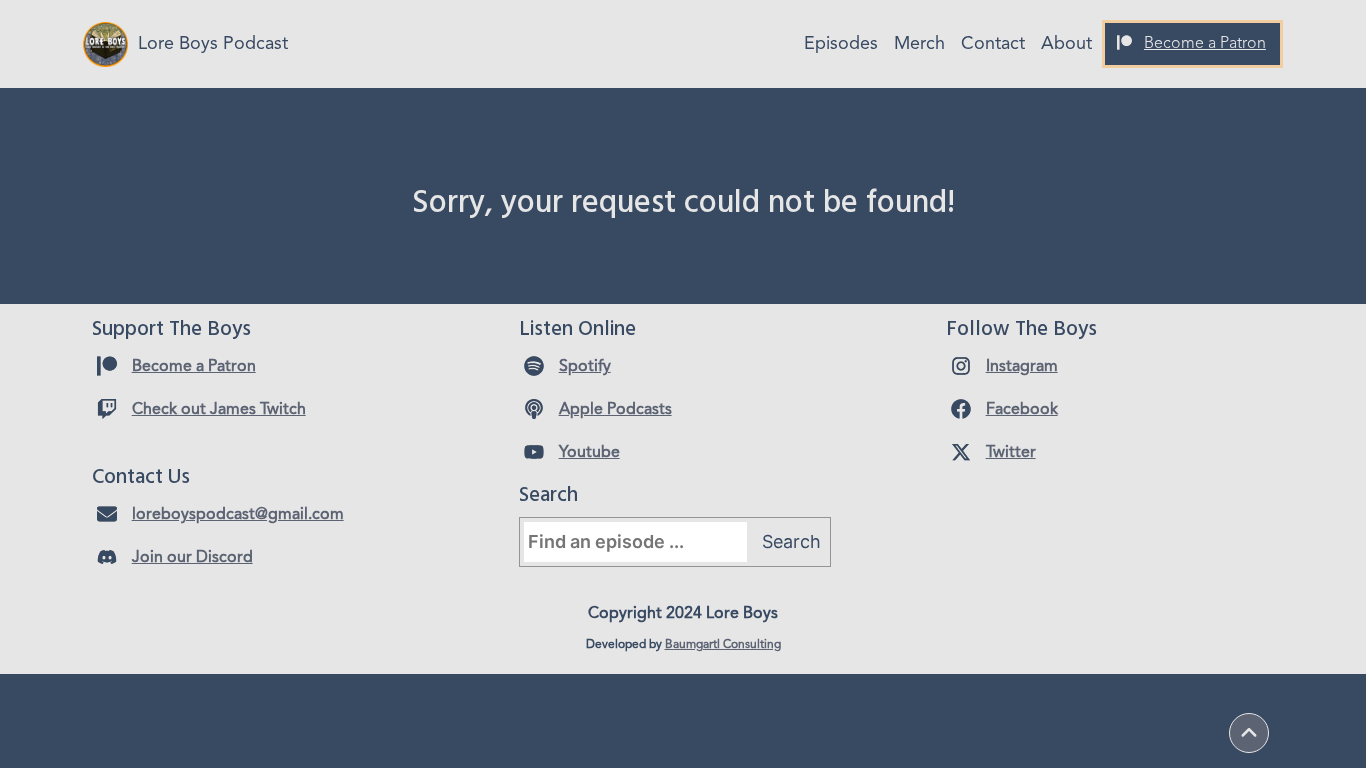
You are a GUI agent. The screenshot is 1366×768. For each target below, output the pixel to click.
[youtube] (534, 452)
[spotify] (534, 366)
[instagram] (961, 366)
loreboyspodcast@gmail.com (238, 515)
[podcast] (534, 409)
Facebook (1022, 410)
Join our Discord (192, 558)
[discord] (107, 557)
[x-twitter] (961, 452)
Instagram (1022, 367)
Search (791, 541)
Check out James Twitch (219, 410)
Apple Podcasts (615, 410)
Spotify (585, 367)
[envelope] (107, 514)
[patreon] (1124, 42)
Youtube (589, 453)
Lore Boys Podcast (213, 44)
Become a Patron (1205, 44)
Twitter (1011, 453)
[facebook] (961, 409)
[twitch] (107, 409)
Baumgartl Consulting (723, 645)
